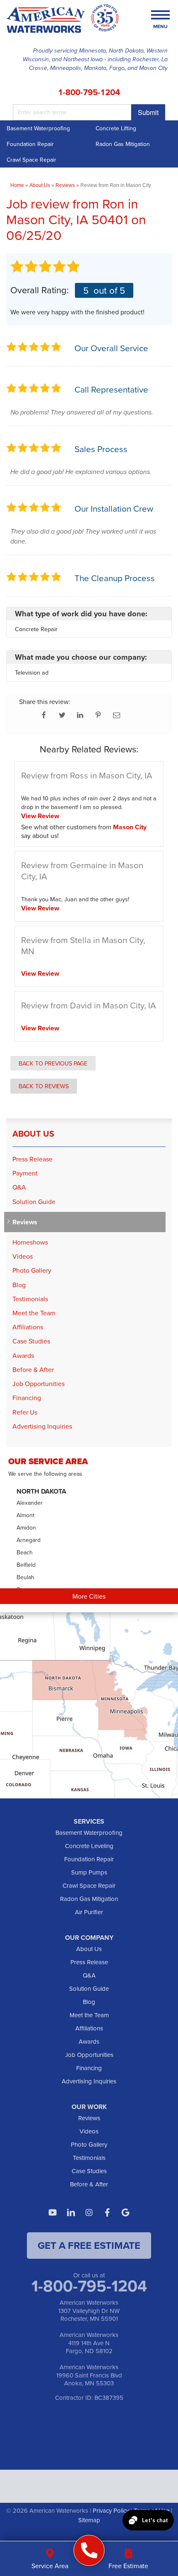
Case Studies (31, 1341)
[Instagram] (89, 2212)
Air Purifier (89, 1912)
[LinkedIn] (71, 2212)
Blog (19, 1285)
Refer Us (25, 1412)
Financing (27, 1398)
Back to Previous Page (53, 1063)
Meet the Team (34, 1313)
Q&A (19, 1187)
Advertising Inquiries (42, 1426)
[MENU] (160, 16)
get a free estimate (89, 2245)
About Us (33, 1134)
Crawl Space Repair (31, 160)
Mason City (130, 827)
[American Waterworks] (89, 2551)
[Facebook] (107, 2212)
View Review (40, 816)
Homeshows (30, 1242)
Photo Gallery (32, 1270)
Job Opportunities (38, 1384)
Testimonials (30, 1299)
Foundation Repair (30, 144)
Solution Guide (34, 1202)
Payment (25, 1173)
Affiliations (28, 1327)
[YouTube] (53, 2212)
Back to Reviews (44, 1086)
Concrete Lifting (116, 128)
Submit (148, 112)
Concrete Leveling (89, 1846)
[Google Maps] (125, 2212)
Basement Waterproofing (38, 128)
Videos (23, 1256)
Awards (23, 1356)
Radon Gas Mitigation (123, 144)
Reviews (25, 1222)
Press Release (32, 1159)
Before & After (33, 1370)
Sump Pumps (89, 1872)
